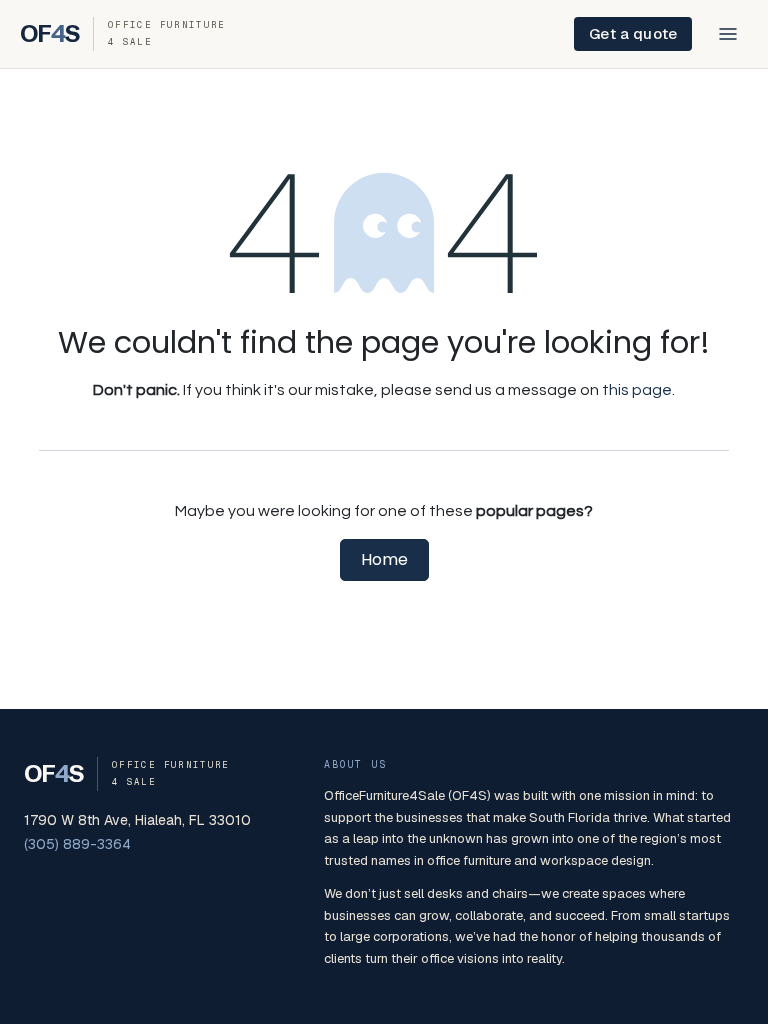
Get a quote (633, 33)
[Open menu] (728, 34)
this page (637, 390)
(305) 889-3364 (77, 844)
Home (384, 559)
